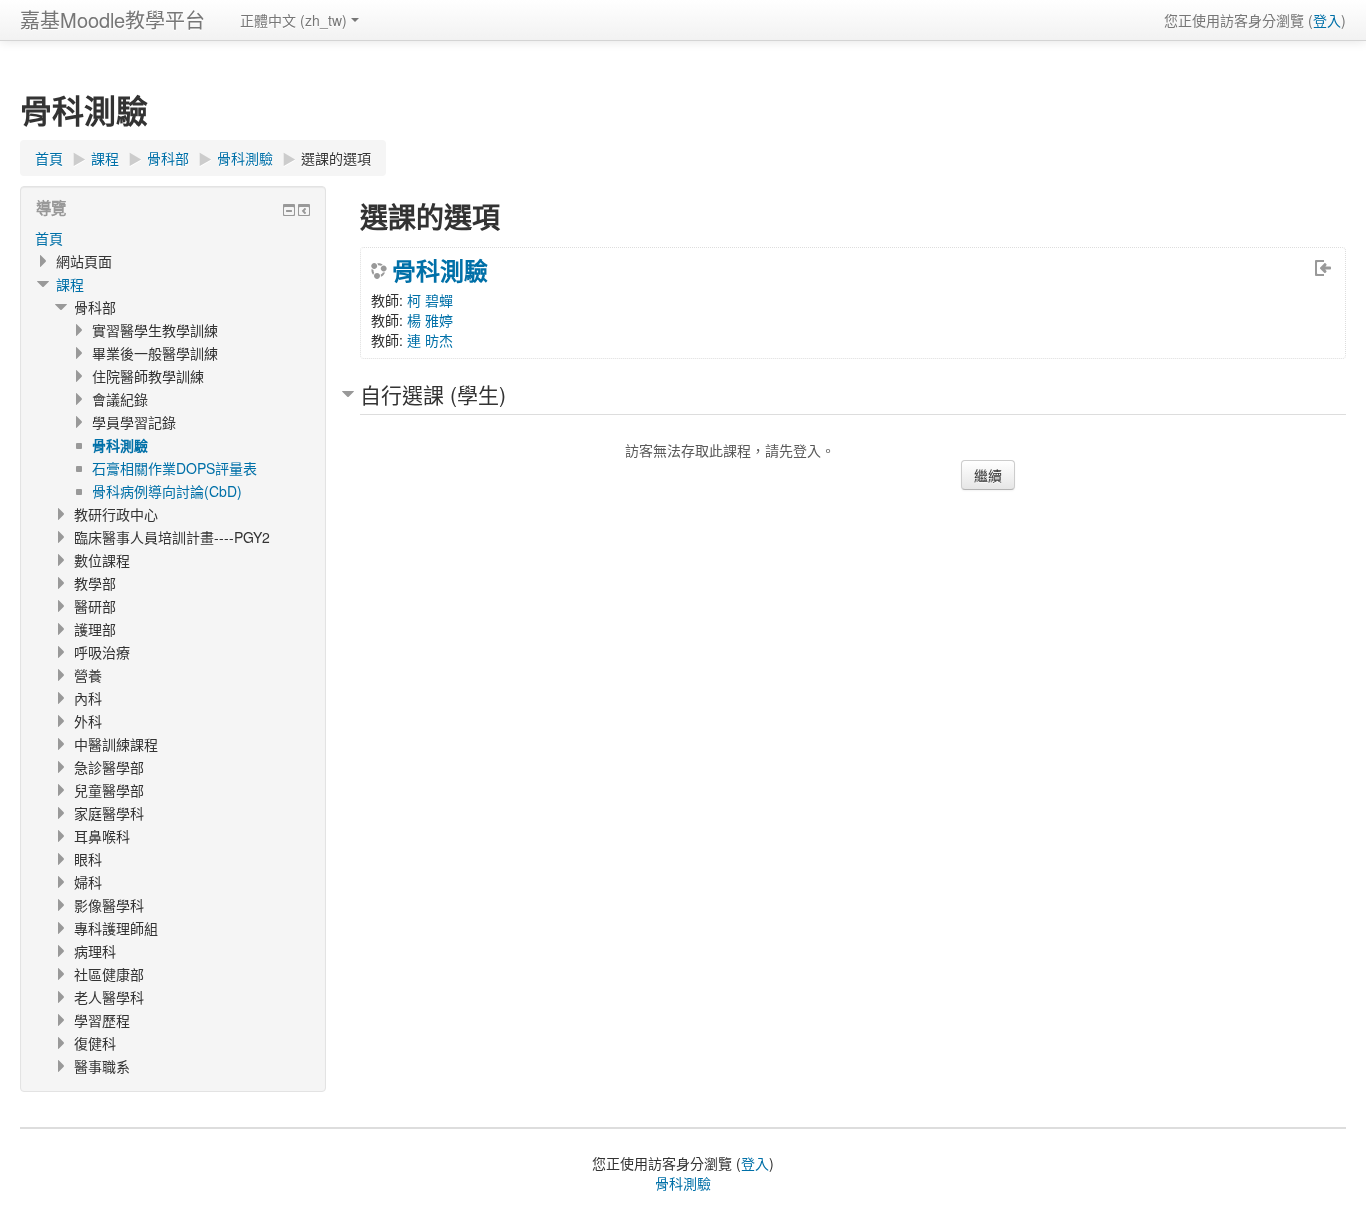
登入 (1327, 20)
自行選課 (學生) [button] (433, 394)
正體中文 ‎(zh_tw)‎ (293, 20)
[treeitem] (173, 238)
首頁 (49, 238)
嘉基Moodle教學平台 (112, 19)
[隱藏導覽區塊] (289, 210)
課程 (70, 284)
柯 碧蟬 (430, 300)
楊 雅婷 (430, 320)
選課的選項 (336, 158)
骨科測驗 (440, 270)
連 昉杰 (430, 340)
